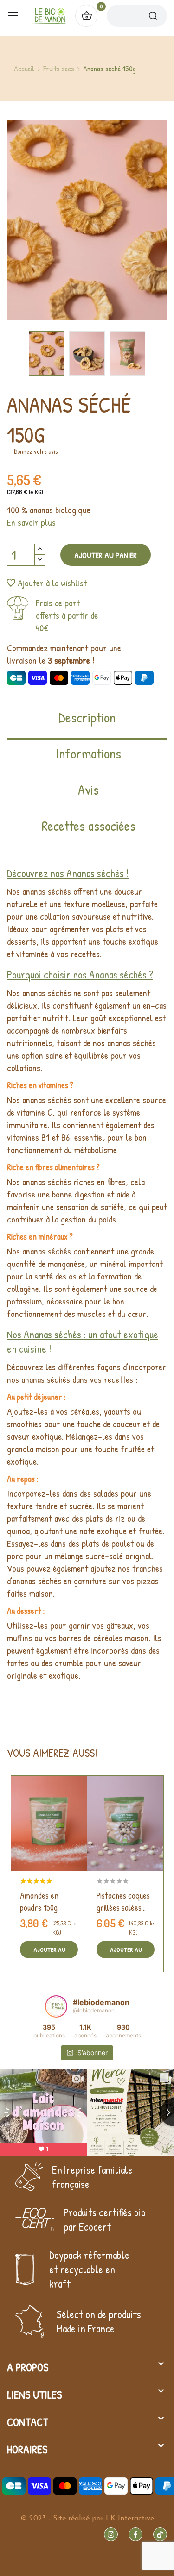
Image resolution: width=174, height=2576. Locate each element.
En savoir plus (31, 522)
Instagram (111, 2534)
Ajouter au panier (106, 555)
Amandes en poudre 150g (39, 1902)
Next (135, 221)
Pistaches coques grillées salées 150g (123, 1902)
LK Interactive (130, 2519)
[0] (86, 16)
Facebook (135, 2534)
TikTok (160, 2534)
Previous (39, 221)
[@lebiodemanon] (56, 2006)
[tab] (87, 724)
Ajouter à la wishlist (52, 583)
